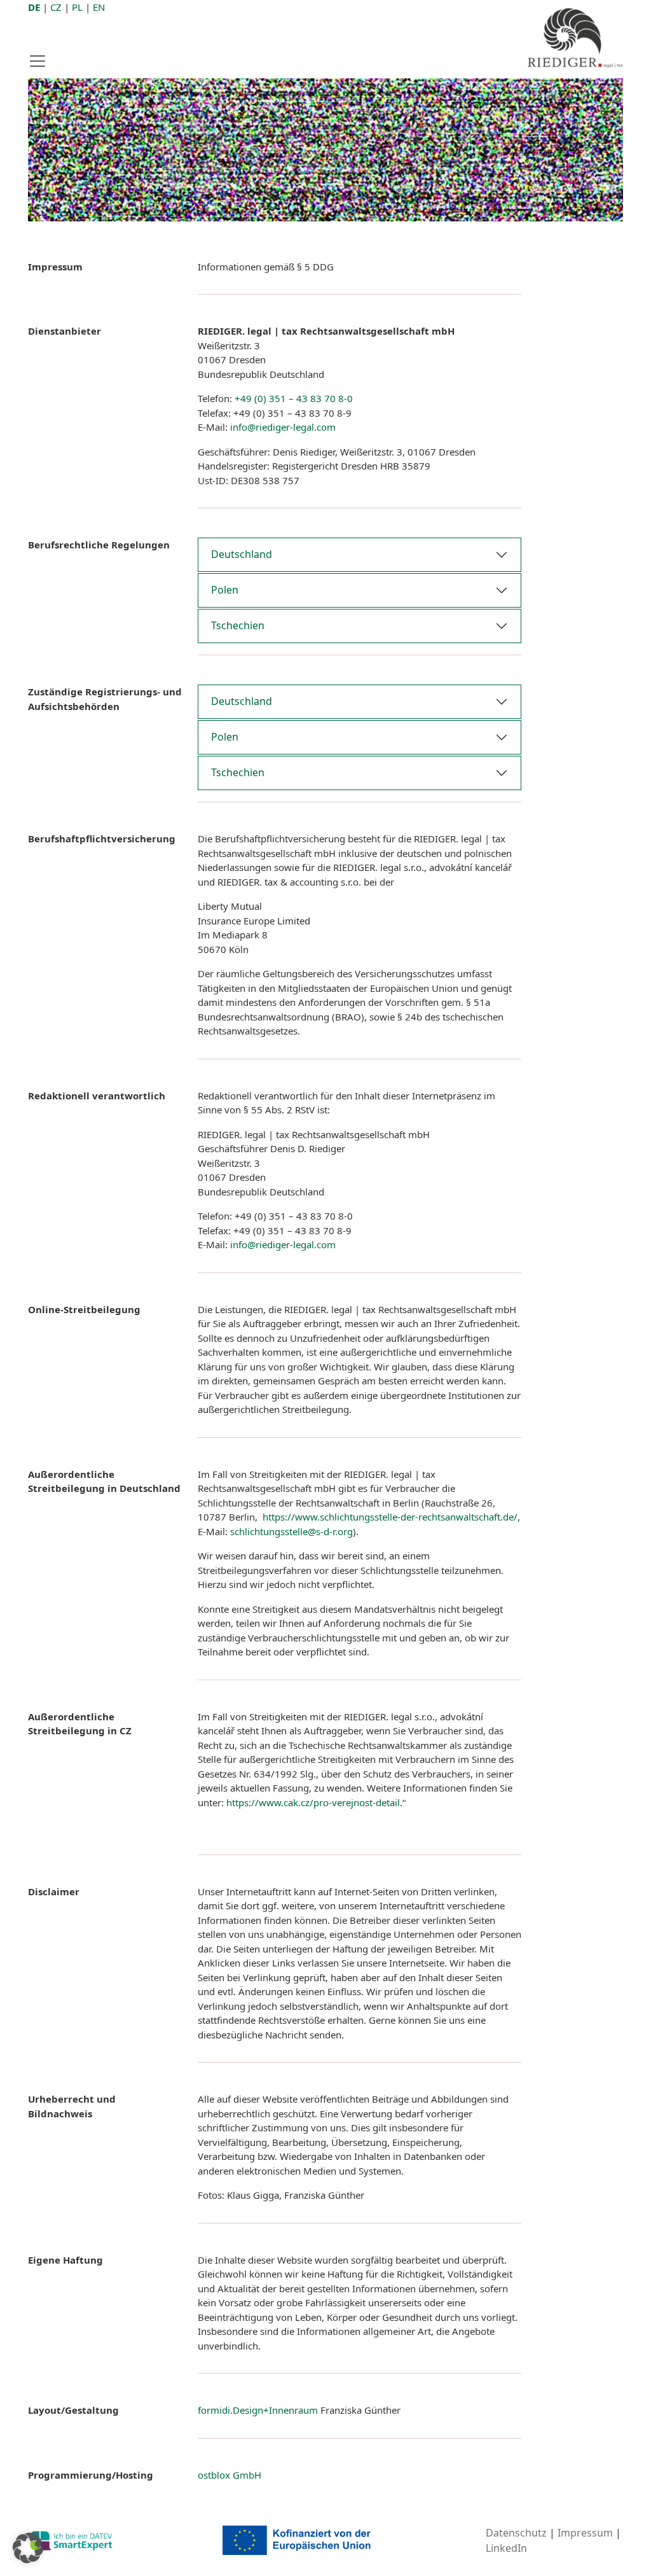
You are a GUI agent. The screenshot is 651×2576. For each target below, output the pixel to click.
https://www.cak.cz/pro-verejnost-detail (313, 1802)
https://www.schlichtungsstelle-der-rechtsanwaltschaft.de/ (389, 1517)
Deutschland (242, 554)
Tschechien (238, 625)
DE (34, 7)
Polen (225, 590)
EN (99, 7)
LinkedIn (506, 2548)
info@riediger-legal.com (283, 427)
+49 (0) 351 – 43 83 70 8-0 (294, 398)
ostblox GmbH (230, 2475)
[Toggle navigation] (41, 61)
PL (77, 7)
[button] (28, 2548)
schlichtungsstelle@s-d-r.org (291, 1531)
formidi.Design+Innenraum (258, 2410)
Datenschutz (516, 2533)
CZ (56, 7)
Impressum (585, 2533)
